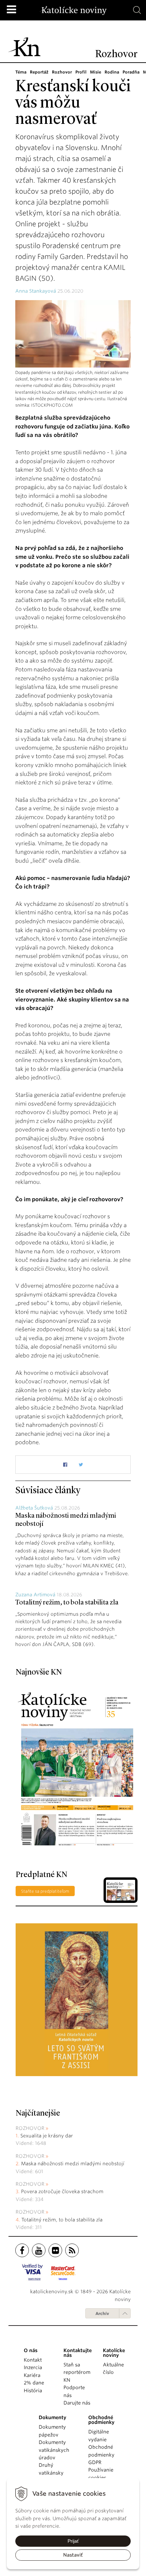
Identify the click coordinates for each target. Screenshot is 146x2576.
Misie (96, 72)
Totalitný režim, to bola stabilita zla (67, 1603)
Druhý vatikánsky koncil (51, 2473)
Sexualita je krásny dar (47, 2136)
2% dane (34, 2383)
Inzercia (33, 2367)
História (33, 2391)
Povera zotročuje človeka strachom (62, 2191)
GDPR (95, 2462)
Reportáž (39, 72)
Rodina (112, 72)
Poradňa (131, 72)
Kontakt (33, 2360)
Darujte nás (77, 2403)
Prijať (73, 2541)
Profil (81, 72)
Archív (102, 2313)
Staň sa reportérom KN (77, 2372)
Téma (21, 72)
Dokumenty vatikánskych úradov (54, 2450)
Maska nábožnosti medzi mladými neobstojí (73, 2164)
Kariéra (32, 2375)
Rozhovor (62, 72)
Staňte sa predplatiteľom (45, 1891)
